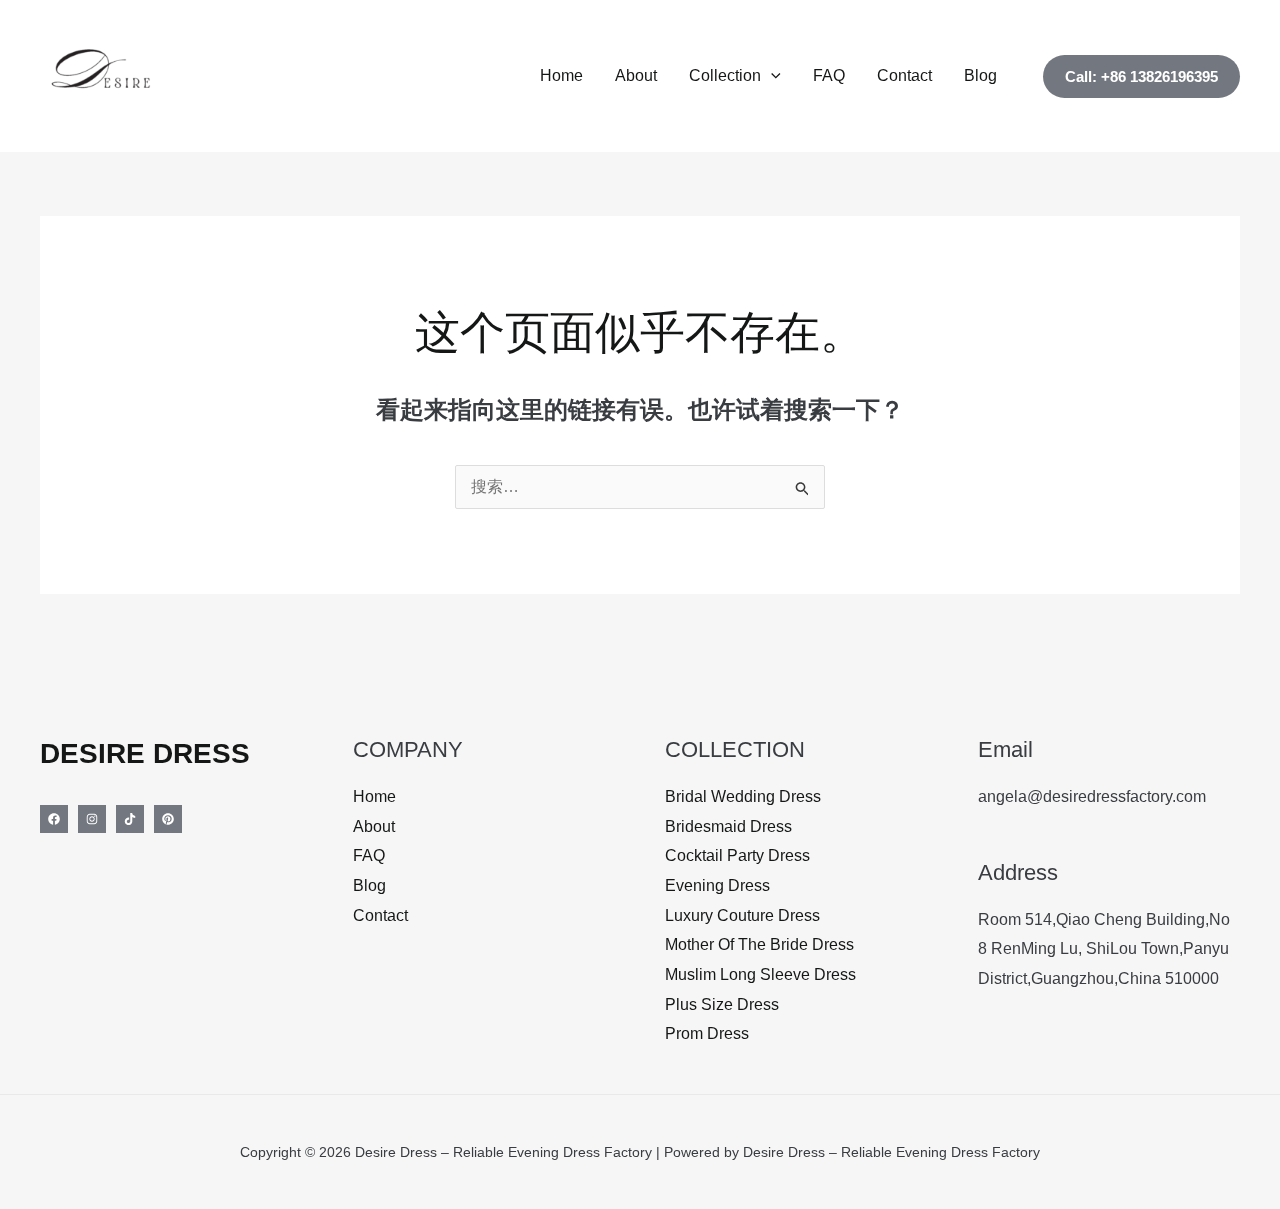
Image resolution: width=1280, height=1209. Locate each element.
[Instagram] (92, 819)
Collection (725, 75)
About (636, 75)
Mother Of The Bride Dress (759, 944)
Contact (904, 75)
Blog (980, 75)
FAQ (829, 75)
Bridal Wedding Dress (743, 796)
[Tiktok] (130, 819)
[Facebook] (54, 819)
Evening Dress (717, 885)
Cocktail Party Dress (737, 855)
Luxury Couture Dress (742, 915)
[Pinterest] (168, 819)
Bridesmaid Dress (728, 826)
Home (561, 75)
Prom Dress (707, 1033)
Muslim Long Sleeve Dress (760, 974)
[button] (771, 76)
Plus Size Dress (722, 1004)
